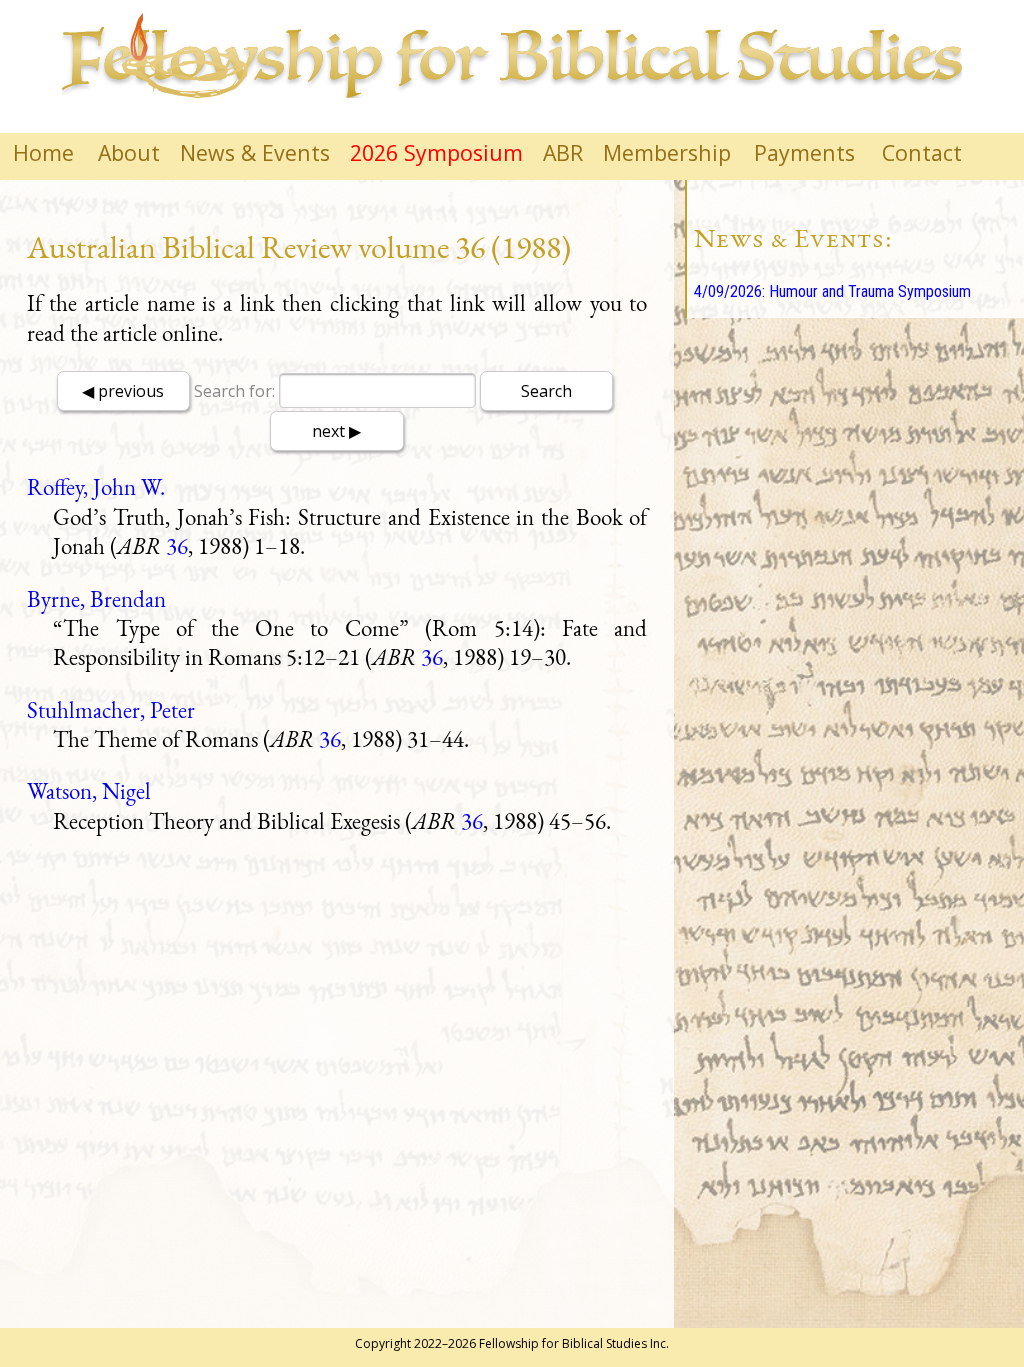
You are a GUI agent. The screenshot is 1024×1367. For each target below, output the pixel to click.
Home (43, 152)
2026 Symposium (436, 152)
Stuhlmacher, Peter (111, 710)
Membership (667, 152)
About (129, 152)
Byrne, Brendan (96, 599)
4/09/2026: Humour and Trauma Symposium (832, 291)
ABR (563, 152)
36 (177, 546)
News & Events (255, 152)
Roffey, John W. (96, 487)
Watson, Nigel (89, 791)
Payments (804, 152)
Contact (922, 152)
